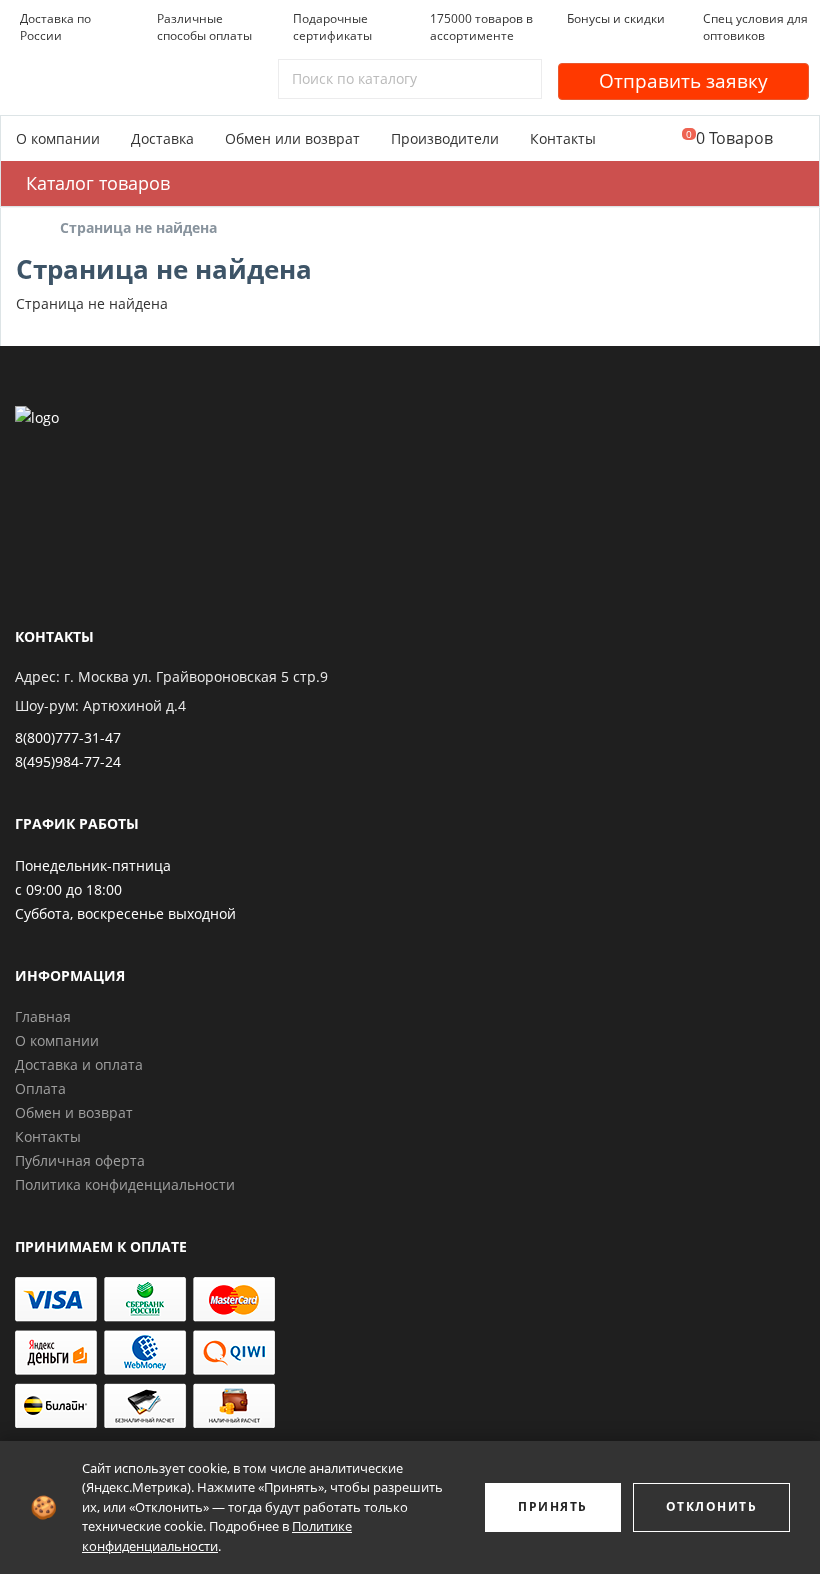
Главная (43, 1016)
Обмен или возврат (292, 138)
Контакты (563, 138)
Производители (445, 138)
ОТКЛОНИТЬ (712, 1506)
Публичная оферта (80, 1160)
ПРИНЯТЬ (553, 1506)
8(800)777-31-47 (68, 737)
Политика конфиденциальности (125, 1184)
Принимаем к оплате (101, 1246)
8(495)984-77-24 (68, 761)
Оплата (40, 1088)
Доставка (162, 138)
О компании (58, 138)
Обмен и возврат (74, 1112)
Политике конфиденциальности (217, 1536)
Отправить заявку (683, 81)
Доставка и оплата (79, 1064)
